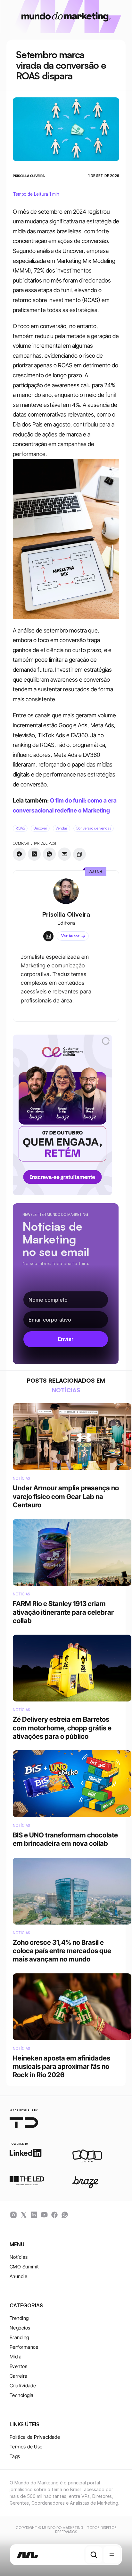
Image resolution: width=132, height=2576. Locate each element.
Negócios (20, 2328)
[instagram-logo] (13, 2215)
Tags (15, 2456)
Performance (24, 2347)
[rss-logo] (54, 2215)
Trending (19, 2318)
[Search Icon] (94, 2555)
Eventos (18, 2366)
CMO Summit (24, 2267)
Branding (19, 2337)
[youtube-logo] (44, 2215)
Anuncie (18, 2276)
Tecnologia (22, 2395)
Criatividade (23, 2386)
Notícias (19, 2257)
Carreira (19, 2376)
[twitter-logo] (24, 2215)
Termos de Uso (26, 2447)
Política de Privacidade (35, 2437)
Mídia (16, 2357)
